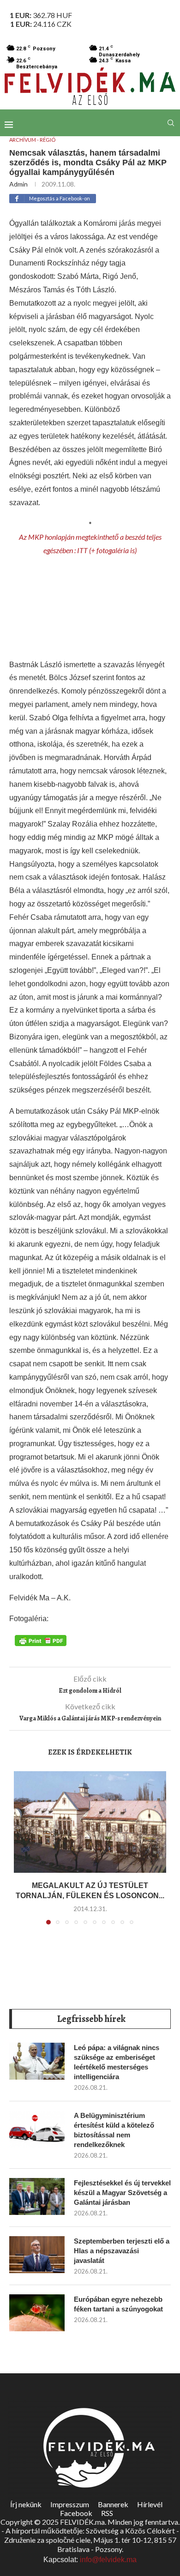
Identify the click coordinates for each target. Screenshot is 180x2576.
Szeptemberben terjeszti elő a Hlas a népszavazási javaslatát (122, 2251)
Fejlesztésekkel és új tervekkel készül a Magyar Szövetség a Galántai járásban (122, 2193)
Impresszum (70, 2504)
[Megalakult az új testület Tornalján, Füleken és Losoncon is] (90, 1822)
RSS (107, 2513)
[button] (22, 1853)
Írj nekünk (26, 2504)
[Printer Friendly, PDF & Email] (41, 1640)
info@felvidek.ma (108, 2560)
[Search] (171, 123)
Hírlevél (150, 2504)
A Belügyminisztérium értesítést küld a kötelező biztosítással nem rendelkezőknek (114, 2130)
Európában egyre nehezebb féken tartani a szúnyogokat (118, 2304)
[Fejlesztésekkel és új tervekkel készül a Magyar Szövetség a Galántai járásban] (37, 2196)
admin (18, 184)
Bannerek (113, 2504)
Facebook (76, 2513)
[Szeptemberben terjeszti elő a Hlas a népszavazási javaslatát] (37, 2255)
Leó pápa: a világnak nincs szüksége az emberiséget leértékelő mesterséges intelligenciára (117, 2062)
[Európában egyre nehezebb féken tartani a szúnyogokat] (37, 2313)
